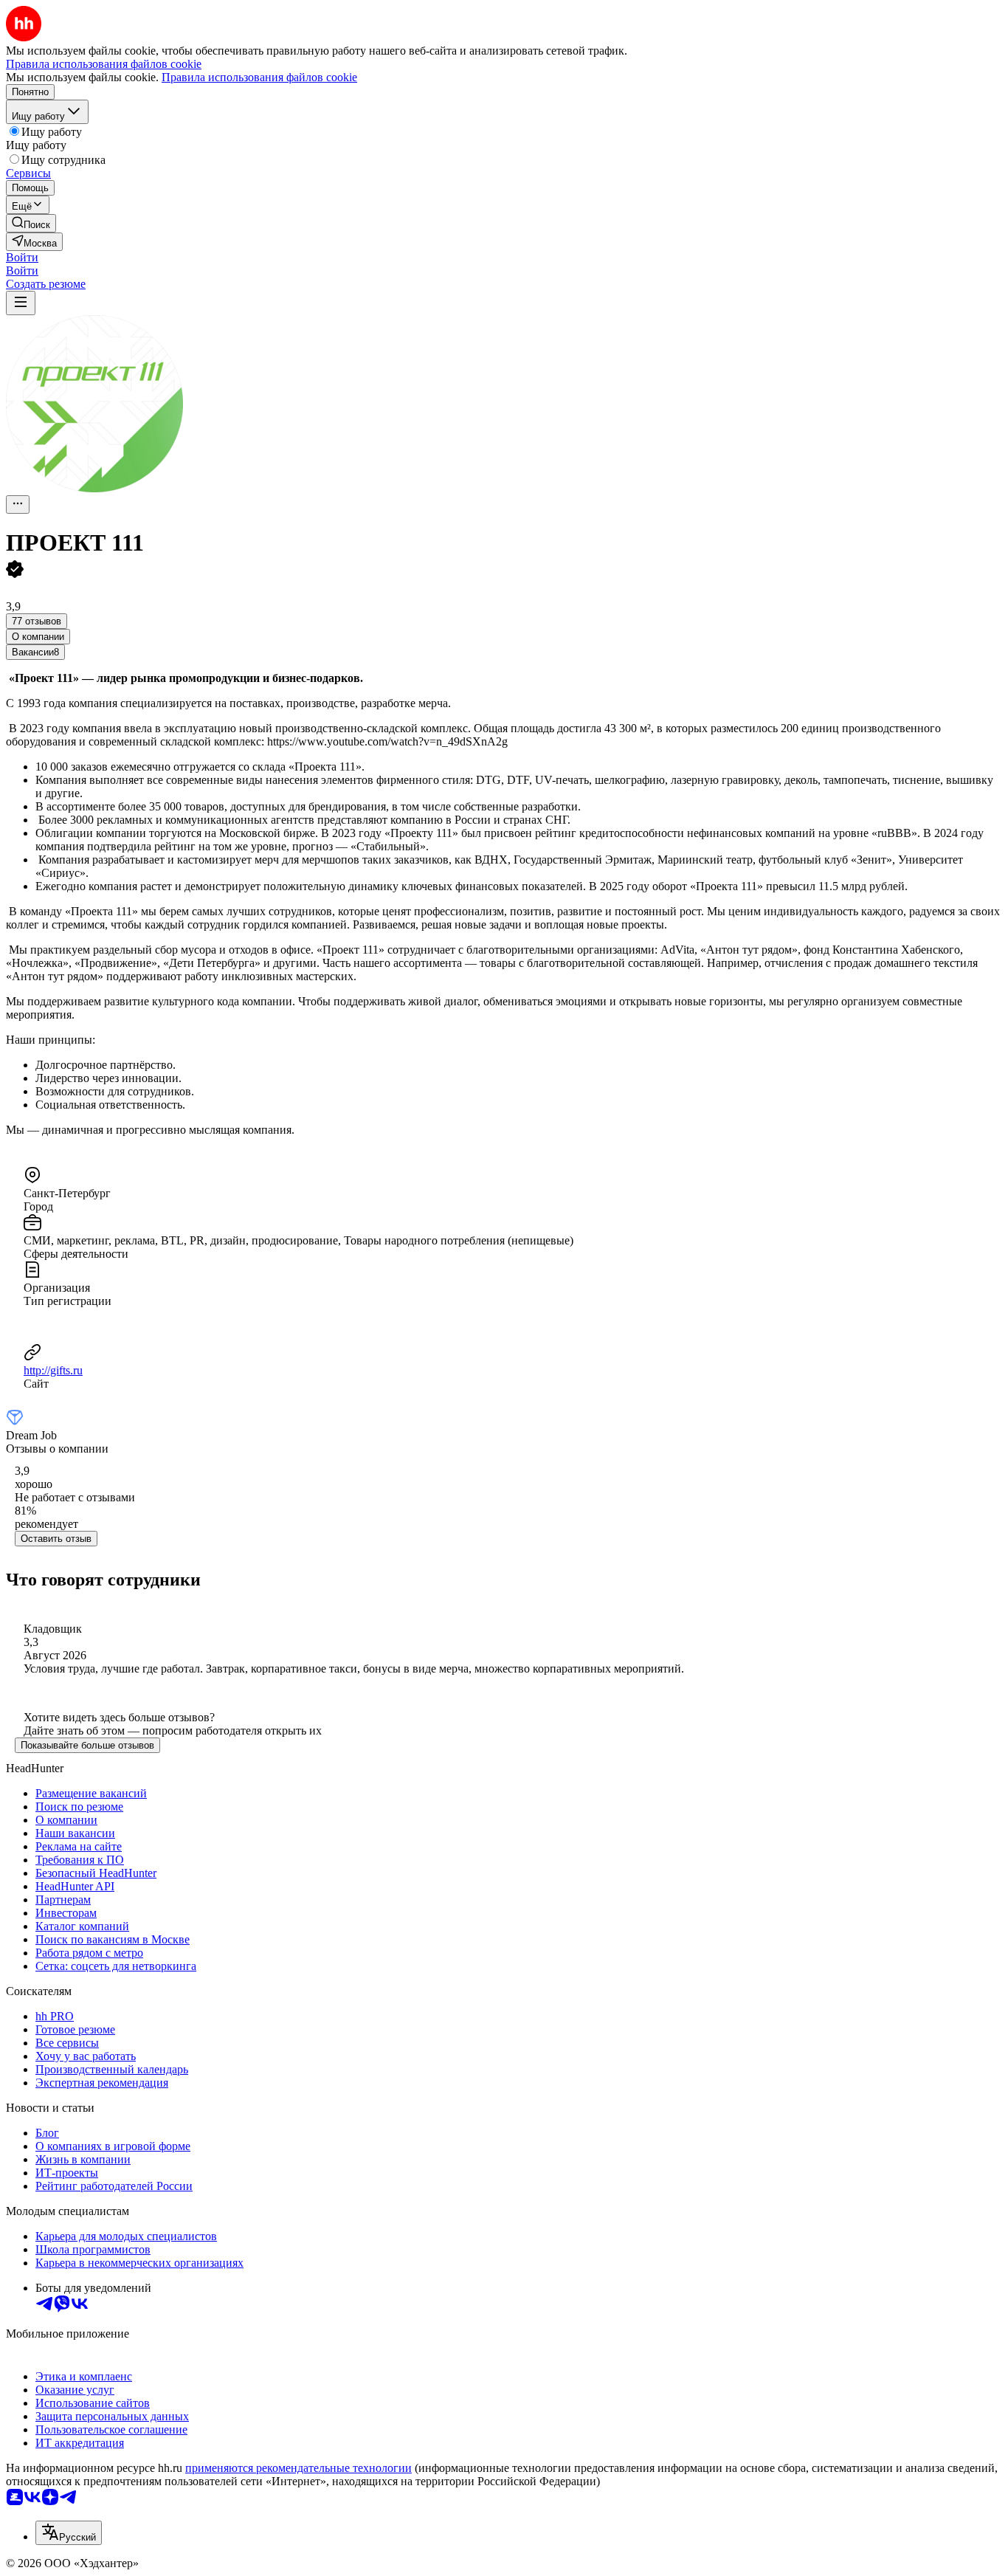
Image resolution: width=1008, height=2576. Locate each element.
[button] (22, 257)
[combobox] (69, 2533)
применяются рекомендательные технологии (298, 2468)
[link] (31, 223)
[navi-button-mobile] (21, 303)
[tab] (38, 637)
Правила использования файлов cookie (259, 77)
